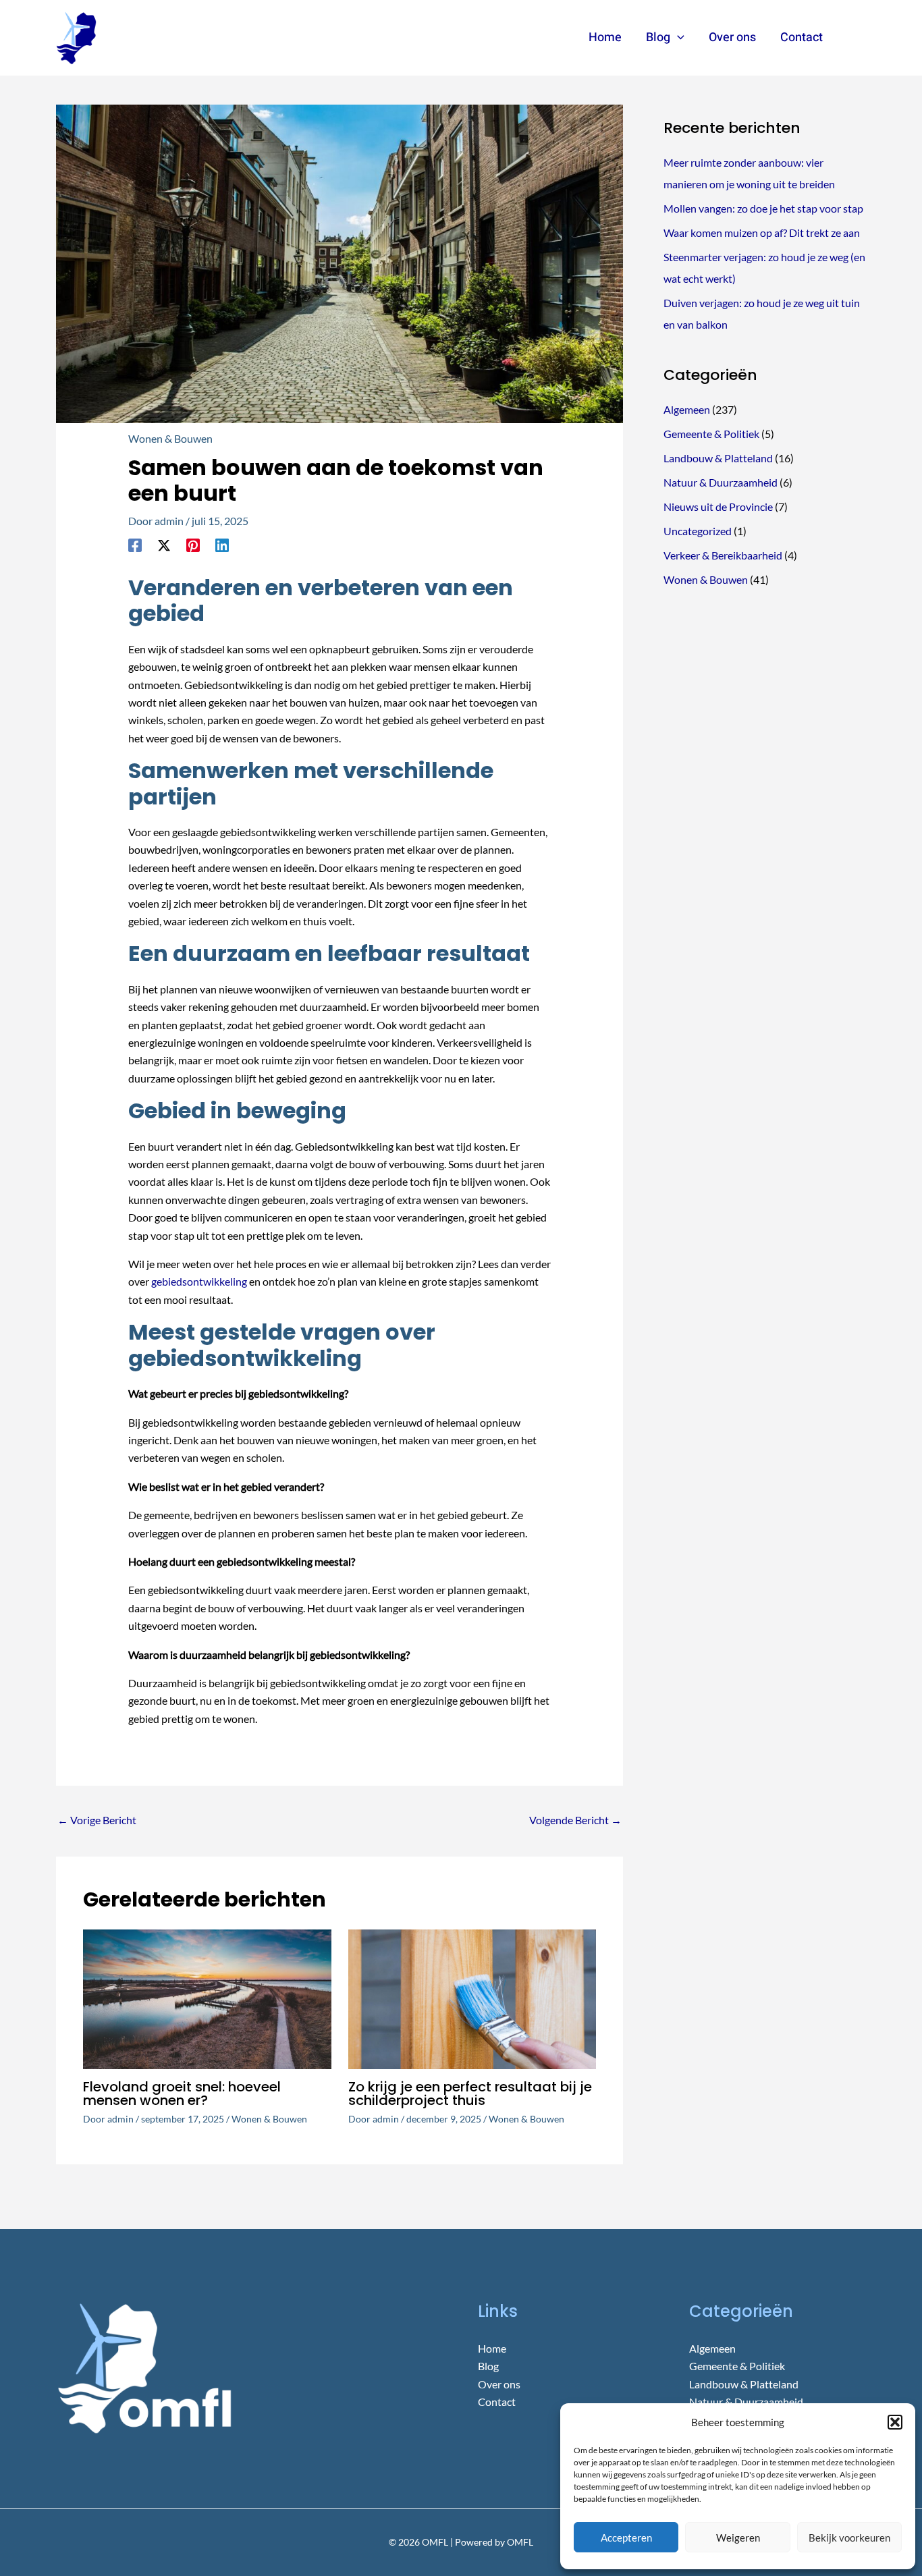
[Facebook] (135, 545)
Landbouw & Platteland (718, 458)
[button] (895, 2422)
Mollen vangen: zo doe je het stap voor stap (763, 208)
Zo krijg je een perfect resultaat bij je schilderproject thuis (470, 2093)
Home (492, 2348)
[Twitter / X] (164, 545)
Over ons (499, 2384)
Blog (488, 2366)
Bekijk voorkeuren (849, 2538)
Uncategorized (698, 531)
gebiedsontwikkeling (199, 1281)
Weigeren (738, 2538)
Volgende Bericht (575, 1820)
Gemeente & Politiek (711, 434)
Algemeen (687, 409)
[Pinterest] (193, 545)
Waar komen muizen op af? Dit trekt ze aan (762, 232)
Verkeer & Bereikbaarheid (723, 555)
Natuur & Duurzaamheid (721, 482)
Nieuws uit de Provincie (718, 506)
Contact (497, 2402)
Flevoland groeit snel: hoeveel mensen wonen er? (182, 2093)
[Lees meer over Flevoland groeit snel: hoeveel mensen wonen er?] (207, 1997)
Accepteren (626, 2538)
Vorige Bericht (97, 1820)
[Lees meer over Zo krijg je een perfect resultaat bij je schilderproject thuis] (472, 1997)
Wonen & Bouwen (170, 438)
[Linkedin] (222, 545)
